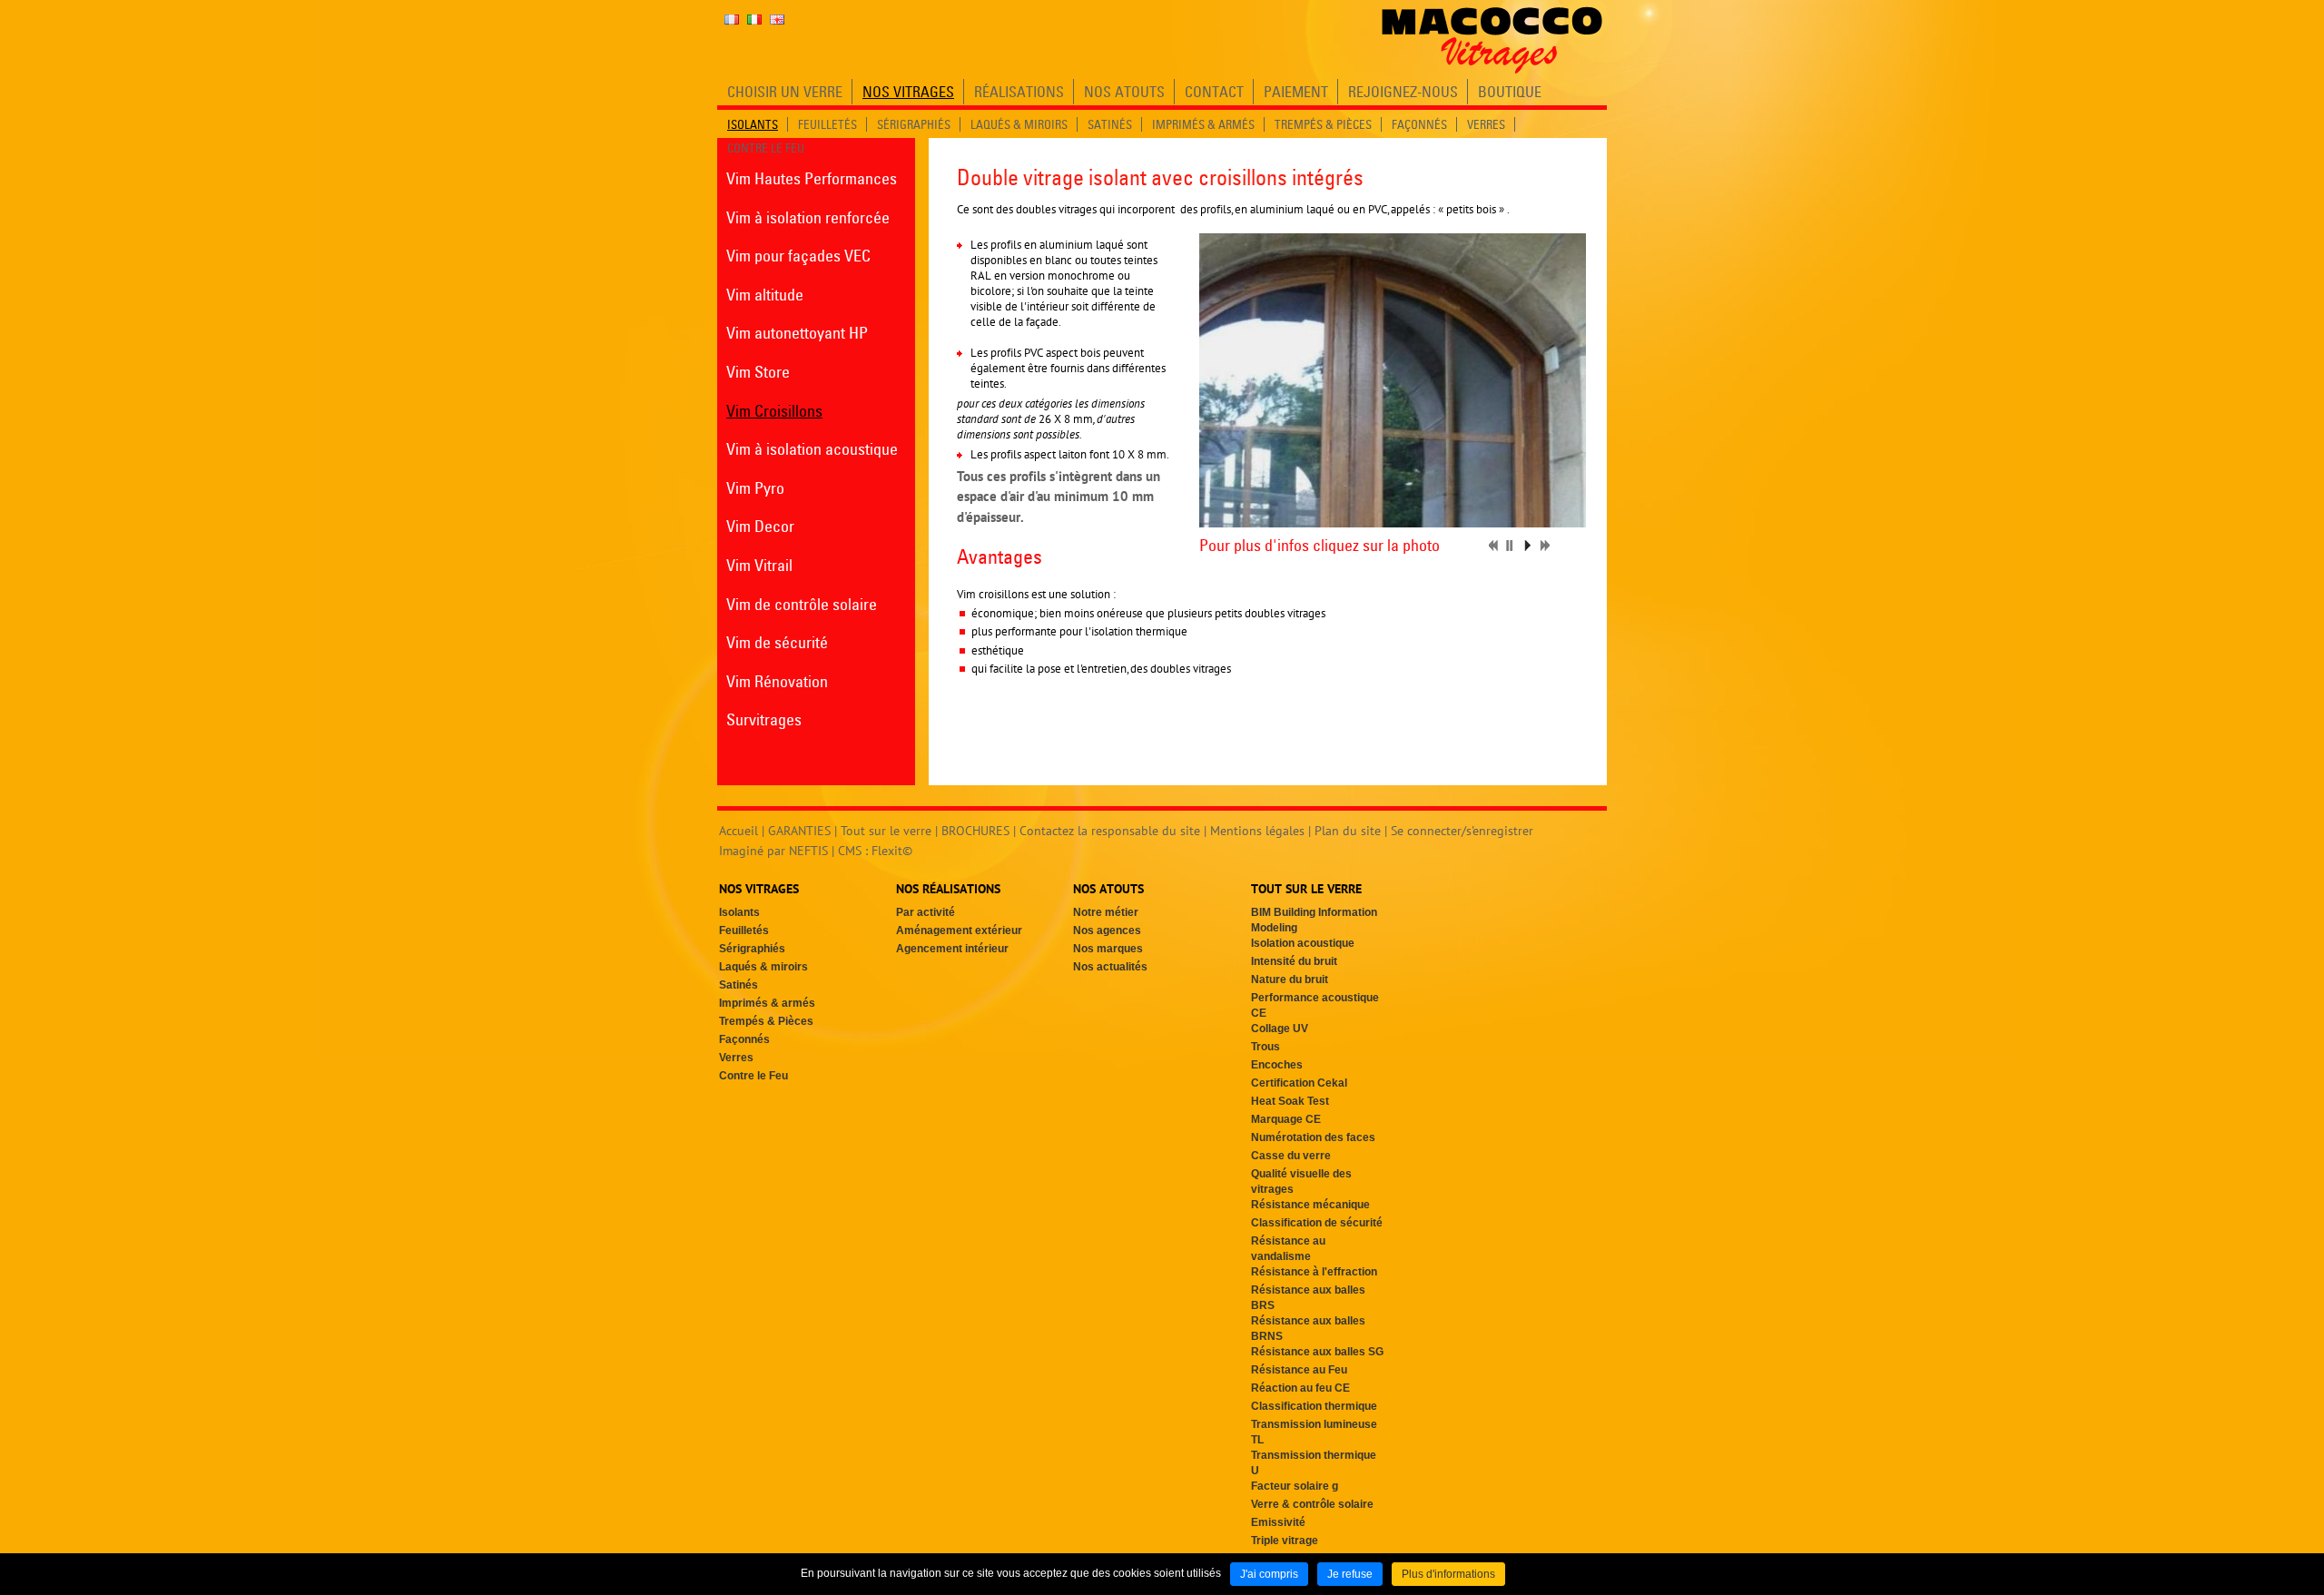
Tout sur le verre (886, 831)
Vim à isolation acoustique (812, 449)
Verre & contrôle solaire (1312, 1504)
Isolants (739, 912)
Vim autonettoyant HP (797, 333)
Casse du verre (1291, 1156)
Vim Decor (760, 526)
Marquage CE (1286, 1119)
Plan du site (1348, 831)
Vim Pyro (755, 488)
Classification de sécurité (1317, 1223)
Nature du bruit (1290, 980)
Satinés (739, 985)
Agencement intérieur (952, 949)
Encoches (1277, 1065)
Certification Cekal (1299, 1083)
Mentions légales (1257, 831)
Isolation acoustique (1303, 943)
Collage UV (1280, 1029)
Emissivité (1278, 1522)
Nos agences (1107, 930)
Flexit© (892, 851)
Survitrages (764, 719)
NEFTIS (808, 851)
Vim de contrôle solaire (802, 604)
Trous (1265, 1047)
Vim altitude (765, 295)
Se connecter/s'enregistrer (1462, 831)
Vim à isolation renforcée (808, 217)
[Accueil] (1492, 40)
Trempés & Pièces (766, 1021)
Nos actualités (1110, 967)
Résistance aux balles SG (1317, 1352)
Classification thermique (1314, 1406)
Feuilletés (744, 930)
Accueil (739, 831)
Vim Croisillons (774, 411)
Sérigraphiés (752, 949)
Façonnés (744, 1039)
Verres (736, 1058)
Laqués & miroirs (763, 967)
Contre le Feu (753, 1076)
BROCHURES (975, 831)
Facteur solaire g (1295, 1486)
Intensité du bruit (1294, 961)
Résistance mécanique (1310, 1205)
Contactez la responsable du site (1110, 831)
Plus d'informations (1448, 1574)
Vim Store (758, 372)
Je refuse (1350, 1574)
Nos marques (1108, 949)
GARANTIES (799, 831)
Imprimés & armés (767, 1003)
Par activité (926, 912)
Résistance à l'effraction (1314, 1272)
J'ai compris (1269, 1574)
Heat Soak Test (1290, 1101)
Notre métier (1106, 912)
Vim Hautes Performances (812, 178)
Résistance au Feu (1299, 1370)
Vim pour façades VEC (798, 256)
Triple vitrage (1285, 1541)
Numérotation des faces (1313, 1137)
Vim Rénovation (777, 681)
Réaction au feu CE (1300, 1388)
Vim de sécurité (777, 642)
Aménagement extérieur (959, 930)
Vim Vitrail (759, 565)
